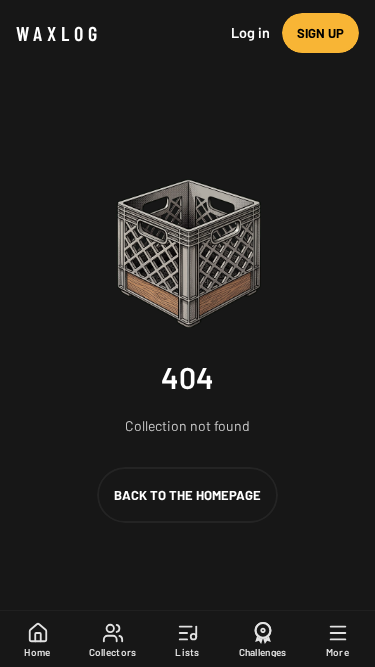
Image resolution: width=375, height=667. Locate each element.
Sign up (320, 33)
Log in (250, 32)
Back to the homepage (187, 495)
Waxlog (59, 33)
